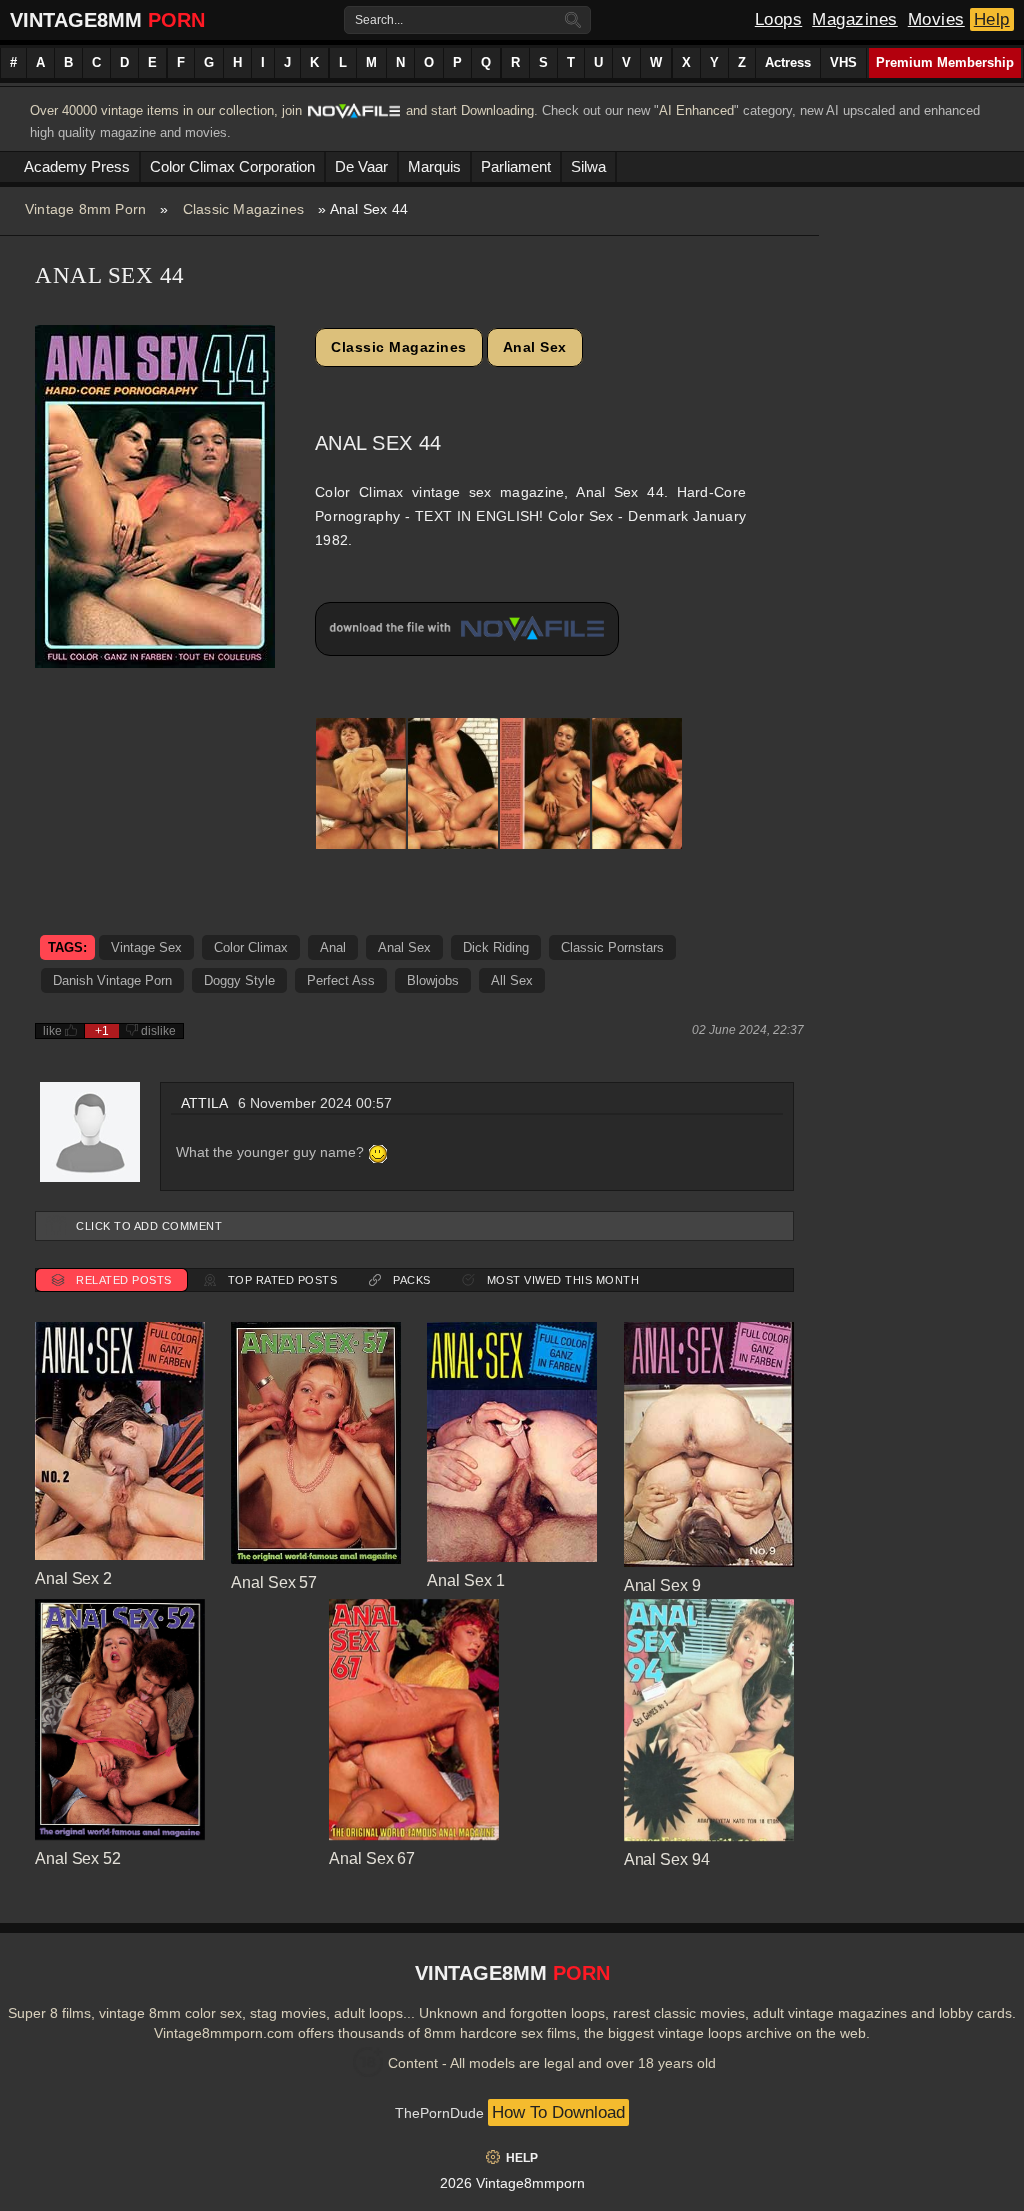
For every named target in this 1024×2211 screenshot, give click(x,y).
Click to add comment (149, 1226)
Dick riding (496, 947)
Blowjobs (433, 980)
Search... (379, 20)
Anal (333, 947)
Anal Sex (535, 347)
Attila (204, 1103)
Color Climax (251, 947)
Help (992, 19)
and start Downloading (470, 110)
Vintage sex (146, 947)
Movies (936, 19)
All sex (512, 980)
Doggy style (239, 980)
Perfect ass (341, 980)
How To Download (558, 2112)
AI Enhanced (696, 110)
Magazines (855, 19)
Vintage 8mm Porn (85, 209)
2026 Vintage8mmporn (512, 2183)
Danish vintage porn (112, 980)
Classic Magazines (243, 209)
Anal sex (404, 947)
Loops (779, 19)
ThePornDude (439, 2113)
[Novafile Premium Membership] (354, 116)
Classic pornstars (612, 947)
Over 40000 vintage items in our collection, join (166, 110)
